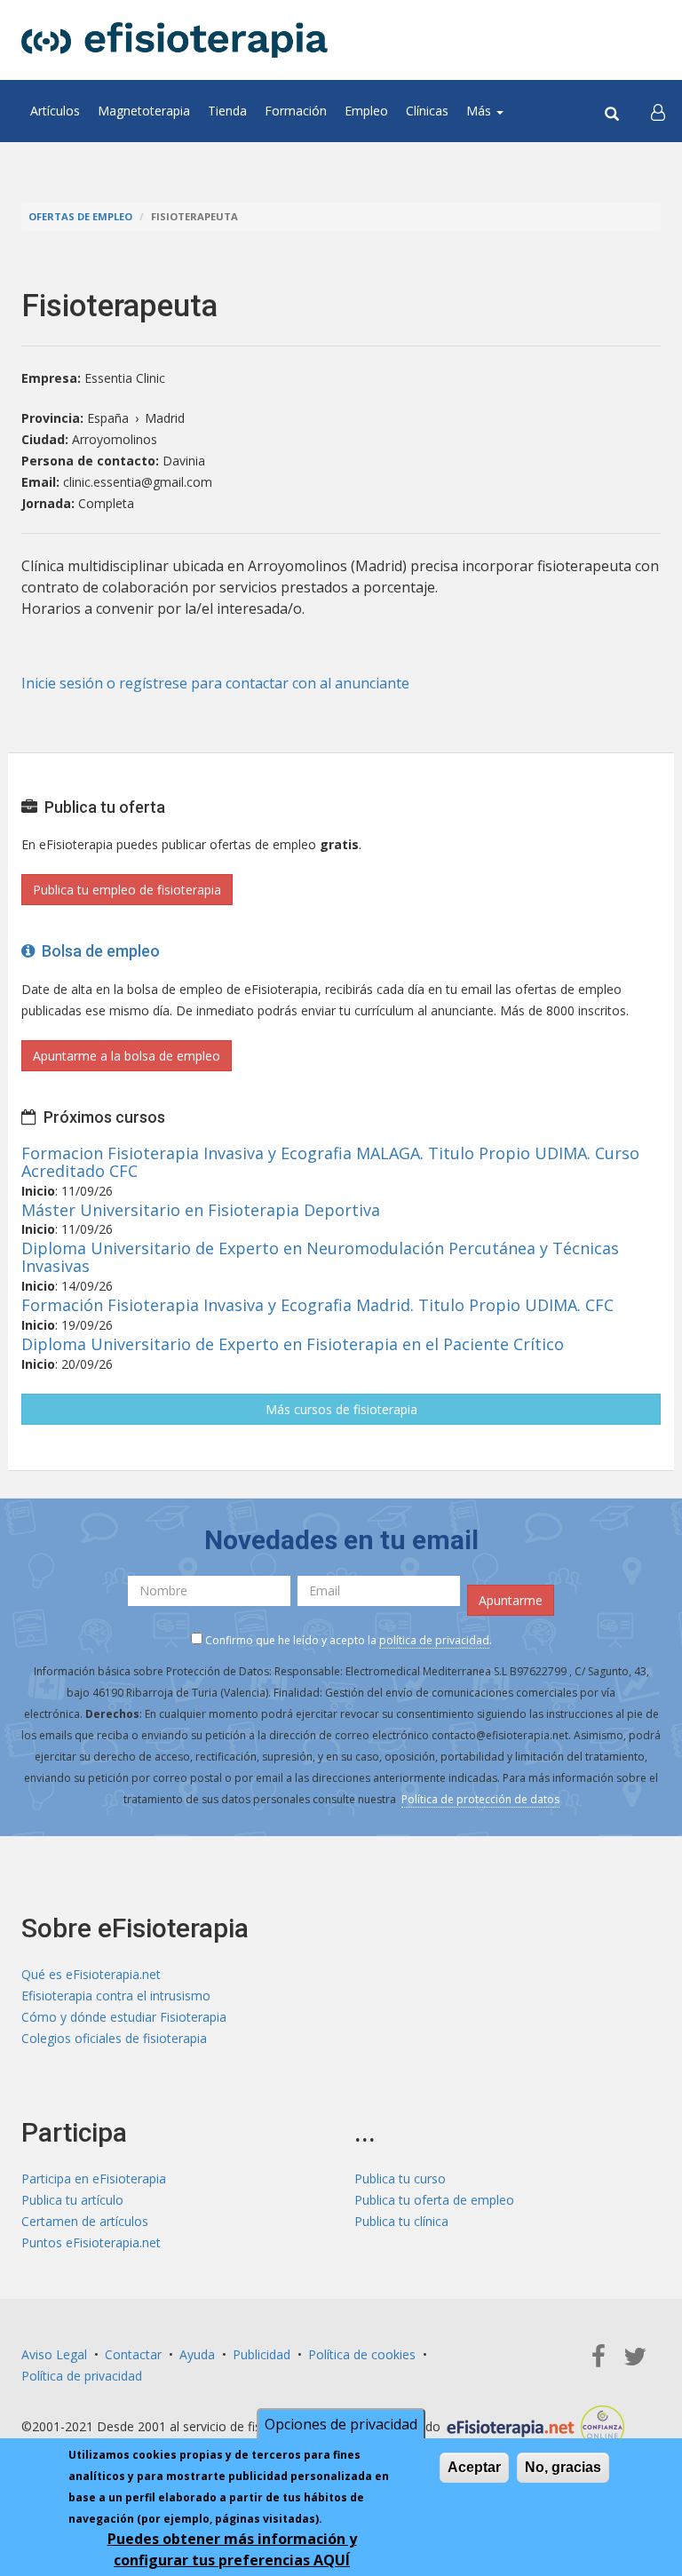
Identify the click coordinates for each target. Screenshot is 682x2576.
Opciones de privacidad (341, 2424)
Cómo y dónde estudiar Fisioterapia (124, 2017)
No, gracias (563, 2467)
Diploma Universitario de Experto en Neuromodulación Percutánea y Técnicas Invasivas (320, 1257)
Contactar (133, 2354)
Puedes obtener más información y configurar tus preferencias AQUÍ (232, 2549)
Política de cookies (362, 2354)
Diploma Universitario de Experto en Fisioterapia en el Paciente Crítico (293, 1344)
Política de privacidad (82, 2376)
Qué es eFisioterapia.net (91, 1974)
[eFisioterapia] (174, 40)
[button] (658, 111)
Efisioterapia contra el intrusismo (116, 1996)
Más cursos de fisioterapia (341, 1409)
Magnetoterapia (144, 111)
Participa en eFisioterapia (94, 2178)
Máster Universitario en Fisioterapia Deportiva (201, 1210)
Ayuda (197, 2354)
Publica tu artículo (72, 2200)
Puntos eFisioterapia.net (91, 2242)
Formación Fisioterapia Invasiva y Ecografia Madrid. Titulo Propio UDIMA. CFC (317, 1305)
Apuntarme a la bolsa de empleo (127, 1056)
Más (480, 111)
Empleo (366, 111)
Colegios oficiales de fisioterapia (114, 2038)
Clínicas (427, 111)
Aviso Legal (54, 2354)
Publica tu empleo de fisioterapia (127, 890)
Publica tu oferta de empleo (434, 2200)
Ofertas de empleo (80, 216)
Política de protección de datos (480, 1799)
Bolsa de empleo (97, 951)
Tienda (227, 111)
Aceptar (474, 2467)
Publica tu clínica (401, 2221)
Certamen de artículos (85, 2221)
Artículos (55, 111)
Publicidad (262, 2354)
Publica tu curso (400, 2178)
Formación (296, 111)
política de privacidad (434, 1640)
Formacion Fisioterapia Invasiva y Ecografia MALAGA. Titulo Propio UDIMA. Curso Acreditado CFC (330, 1162)
